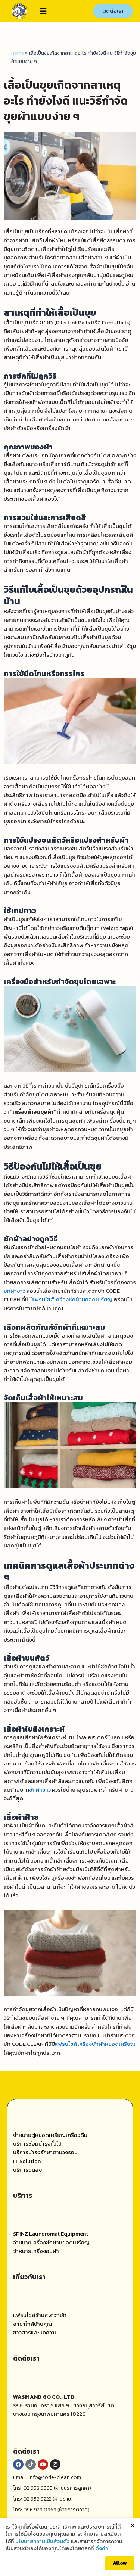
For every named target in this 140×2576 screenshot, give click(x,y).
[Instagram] (55, 2464)
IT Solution (27, 2161)
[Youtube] (43, 2464)
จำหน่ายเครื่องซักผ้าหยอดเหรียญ (51, 2243)
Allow (120, 2563)
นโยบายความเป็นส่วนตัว (42, 2542)
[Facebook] (18, 2464)
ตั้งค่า (102, 2549)
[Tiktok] (31, 2464)
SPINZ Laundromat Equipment (51, 2234)
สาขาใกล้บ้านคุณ (32, 2324)
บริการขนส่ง (27, 2170)
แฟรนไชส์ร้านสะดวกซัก (40, 2315)
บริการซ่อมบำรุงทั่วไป (37, 2144)
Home (18, 53)
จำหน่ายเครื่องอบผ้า (36, 2251)
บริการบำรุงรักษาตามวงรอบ (45, 2152)
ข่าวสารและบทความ (35, 2333)
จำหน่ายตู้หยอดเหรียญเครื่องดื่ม (50, 2135)
